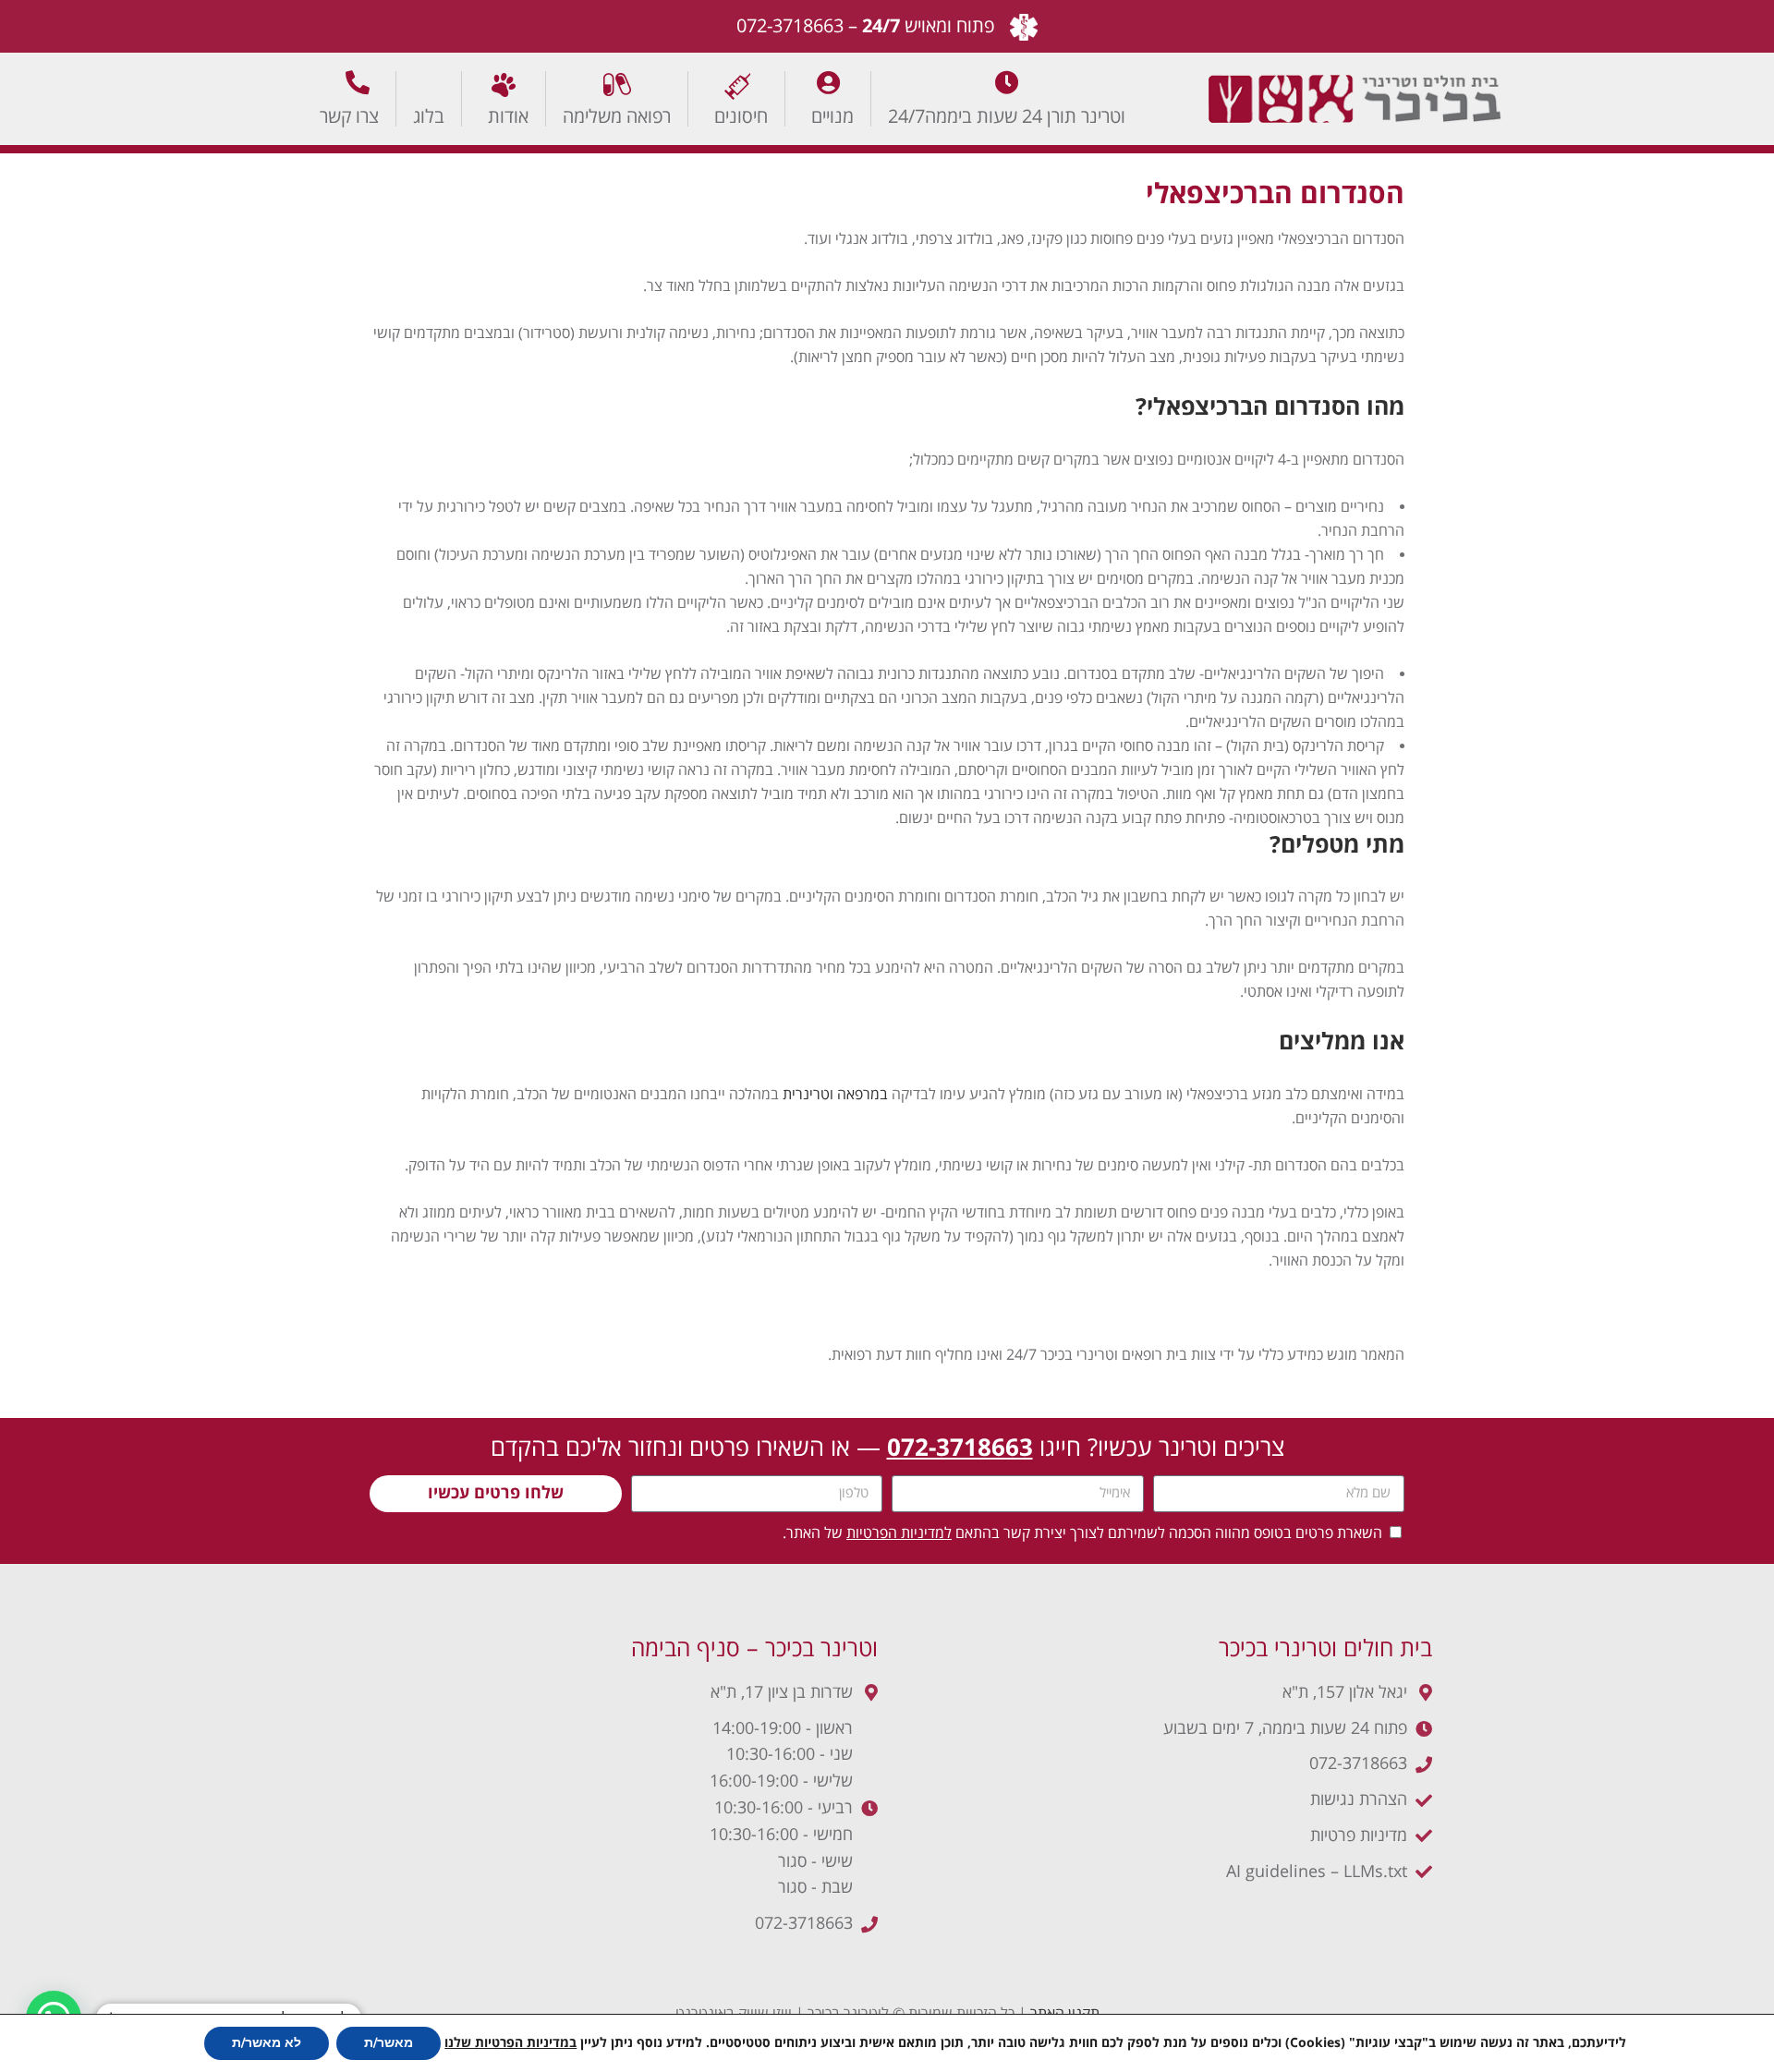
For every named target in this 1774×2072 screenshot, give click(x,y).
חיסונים (741, 116)
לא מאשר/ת (267, 2043)
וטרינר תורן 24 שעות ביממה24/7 (1007, 116)
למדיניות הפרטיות (899, 1533)
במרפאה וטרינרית (835, 1095)
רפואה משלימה (617, 116)
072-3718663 (790, 26)
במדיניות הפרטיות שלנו (510, 2043)
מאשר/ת (389, 2043)
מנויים (832, 116)
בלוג (429, 116)
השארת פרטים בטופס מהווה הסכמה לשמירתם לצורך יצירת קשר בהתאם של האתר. (1082, 1533)
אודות (508, 116)
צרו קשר (349, 116)
